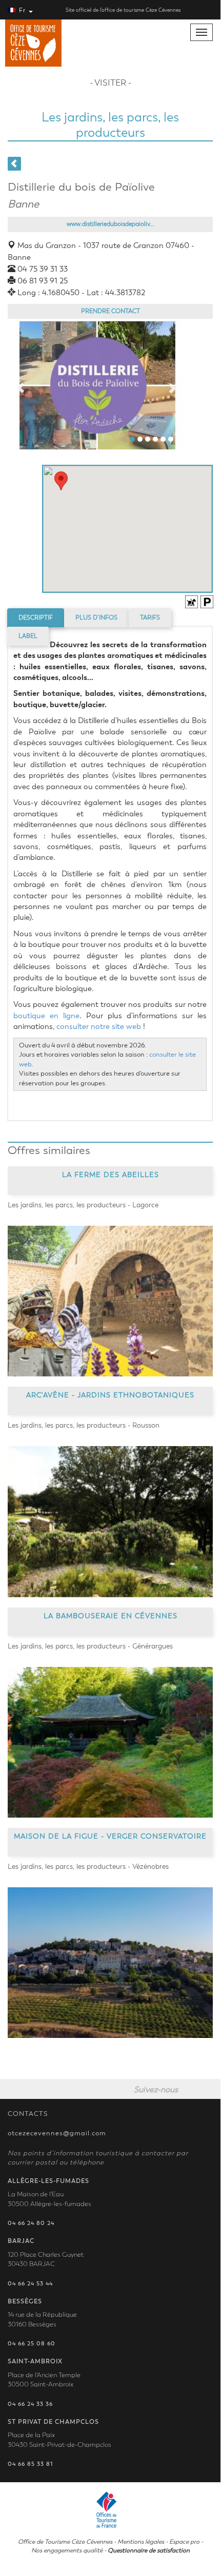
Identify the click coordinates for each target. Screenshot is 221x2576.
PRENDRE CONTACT (110, 311)
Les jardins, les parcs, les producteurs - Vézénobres (88, 1867)
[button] (61, 481)
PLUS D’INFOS (96, 617)
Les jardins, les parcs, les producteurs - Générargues (90, 1646)
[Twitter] (208, 2089)
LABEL (28, 636)
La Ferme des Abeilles (110, 1175)
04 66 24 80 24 (31, 2223)
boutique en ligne (46, 1016)
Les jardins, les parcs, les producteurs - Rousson (84, 1425)
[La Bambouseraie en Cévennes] (110, 1742)
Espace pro (184, 2542)
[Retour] (14, 164)
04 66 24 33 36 (30, 2404)
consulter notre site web (99, 1026)
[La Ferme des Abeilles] (110, 1301)
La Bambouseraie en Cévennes (110, 1615)
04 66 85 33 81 (30, 2464)
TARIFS (150, 617)
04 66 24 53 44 (30, 2284)
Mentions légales (141, 2542)
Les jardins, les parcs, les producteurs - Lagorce (83, 1205)
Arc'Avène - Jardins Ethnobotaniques (110, 1395)
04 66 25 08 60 (32, 2344)
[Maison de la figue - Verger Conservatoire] (110, 1963)
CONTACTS (28, 2114)
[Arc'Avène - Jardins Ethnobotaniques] (110, 1521)
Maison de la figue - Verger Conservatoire (110, 1836)
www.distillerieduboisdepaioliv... (110, 224)
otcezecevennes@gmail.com (57, 2133)
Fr (22, 10)
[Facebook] (190, 2089)
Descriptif (36, 617)
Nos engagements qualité (67, 2550)
